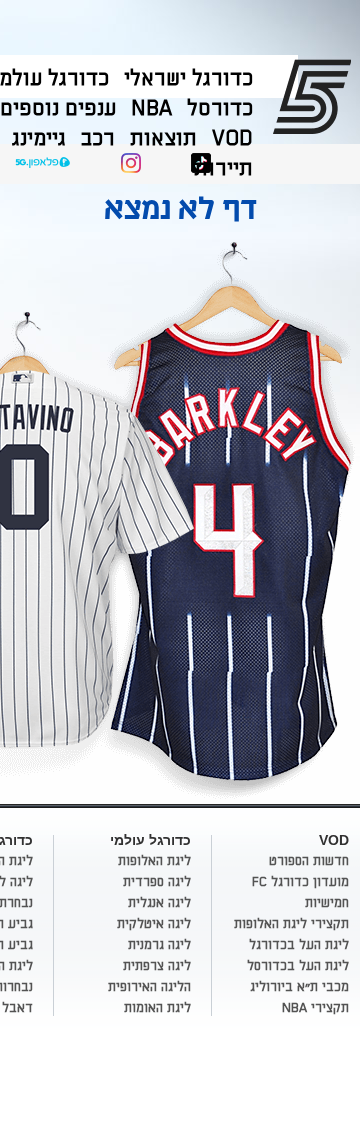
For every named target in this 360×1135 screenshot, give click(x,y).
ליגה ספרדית (157, 882)
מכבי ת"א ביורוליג (299, 987)
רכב (98, 138)
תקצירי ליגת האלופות (291, 924)
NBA (151, 108)
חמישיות (327, 903)
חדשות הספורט (309, 861)
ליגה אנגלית (159, 903)
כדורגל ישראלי (188, 78)
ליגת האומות (157, 1008)
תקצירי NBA (315, 1008)
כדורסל (220, 108)
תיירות (223, 168)
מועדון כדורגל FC (300, 882)
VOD (232, 138)
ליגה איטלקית (154, 924)
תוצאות (163, 138)
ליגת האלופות (154, 861)
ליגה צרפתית (157, 966)
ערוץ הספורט (315, 96)
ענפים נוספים (58, 108)
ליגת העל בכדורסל (298, 966)
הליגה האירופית (149, 987)
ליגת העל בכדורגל (299, 945)
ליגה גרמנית (159, 945)
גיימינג (39, 138)
